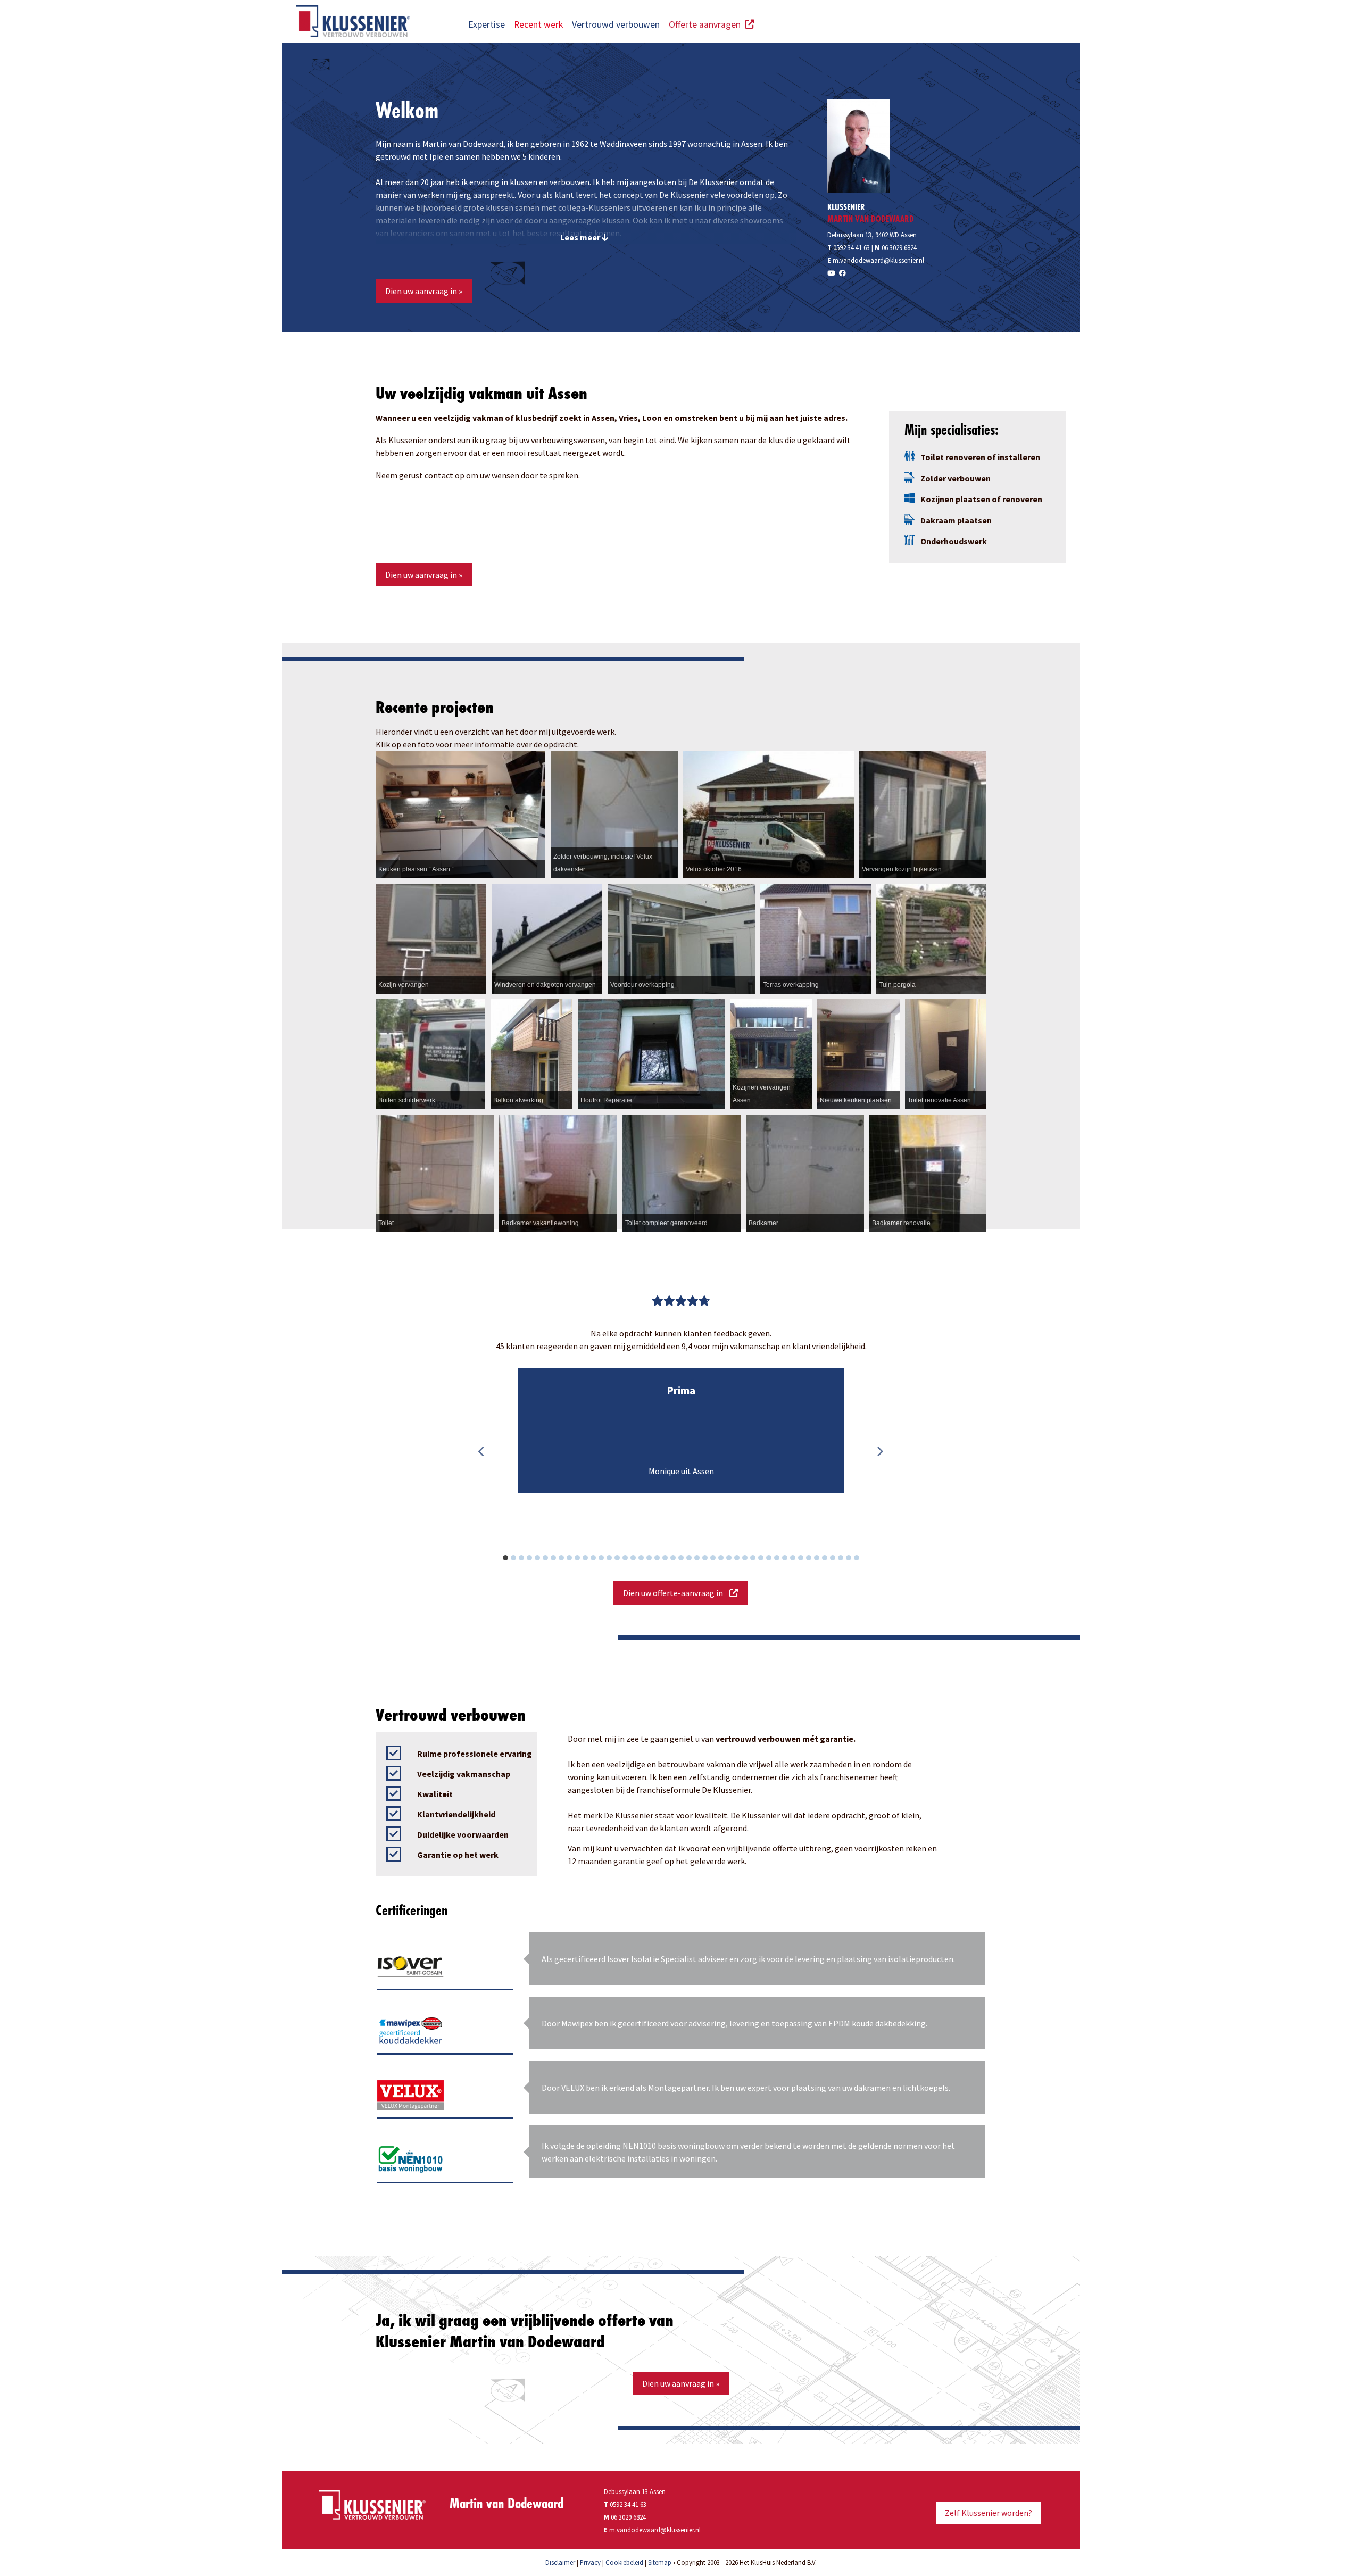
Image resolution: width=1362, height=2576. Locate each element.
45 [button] (862, 1559)
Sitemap (660, 2562)
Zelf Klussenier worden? (989, 2513)
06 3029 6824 (899, 247)
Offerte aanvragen (707, 24)
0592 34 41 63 (849, 247)
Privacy (590, 2562)
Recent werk (538, 24)
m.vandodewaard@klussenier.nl (878, 260)
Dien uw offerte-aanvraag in (676, 1593)
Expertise (487, 24)
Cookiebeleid (624, 2562)
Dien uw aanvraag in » (424, 291)
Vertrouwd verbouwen (616, 24)
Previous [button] (481, 1452)
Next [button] (879, 1452)
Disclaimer (560, 2562)
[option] (681, 1431)
